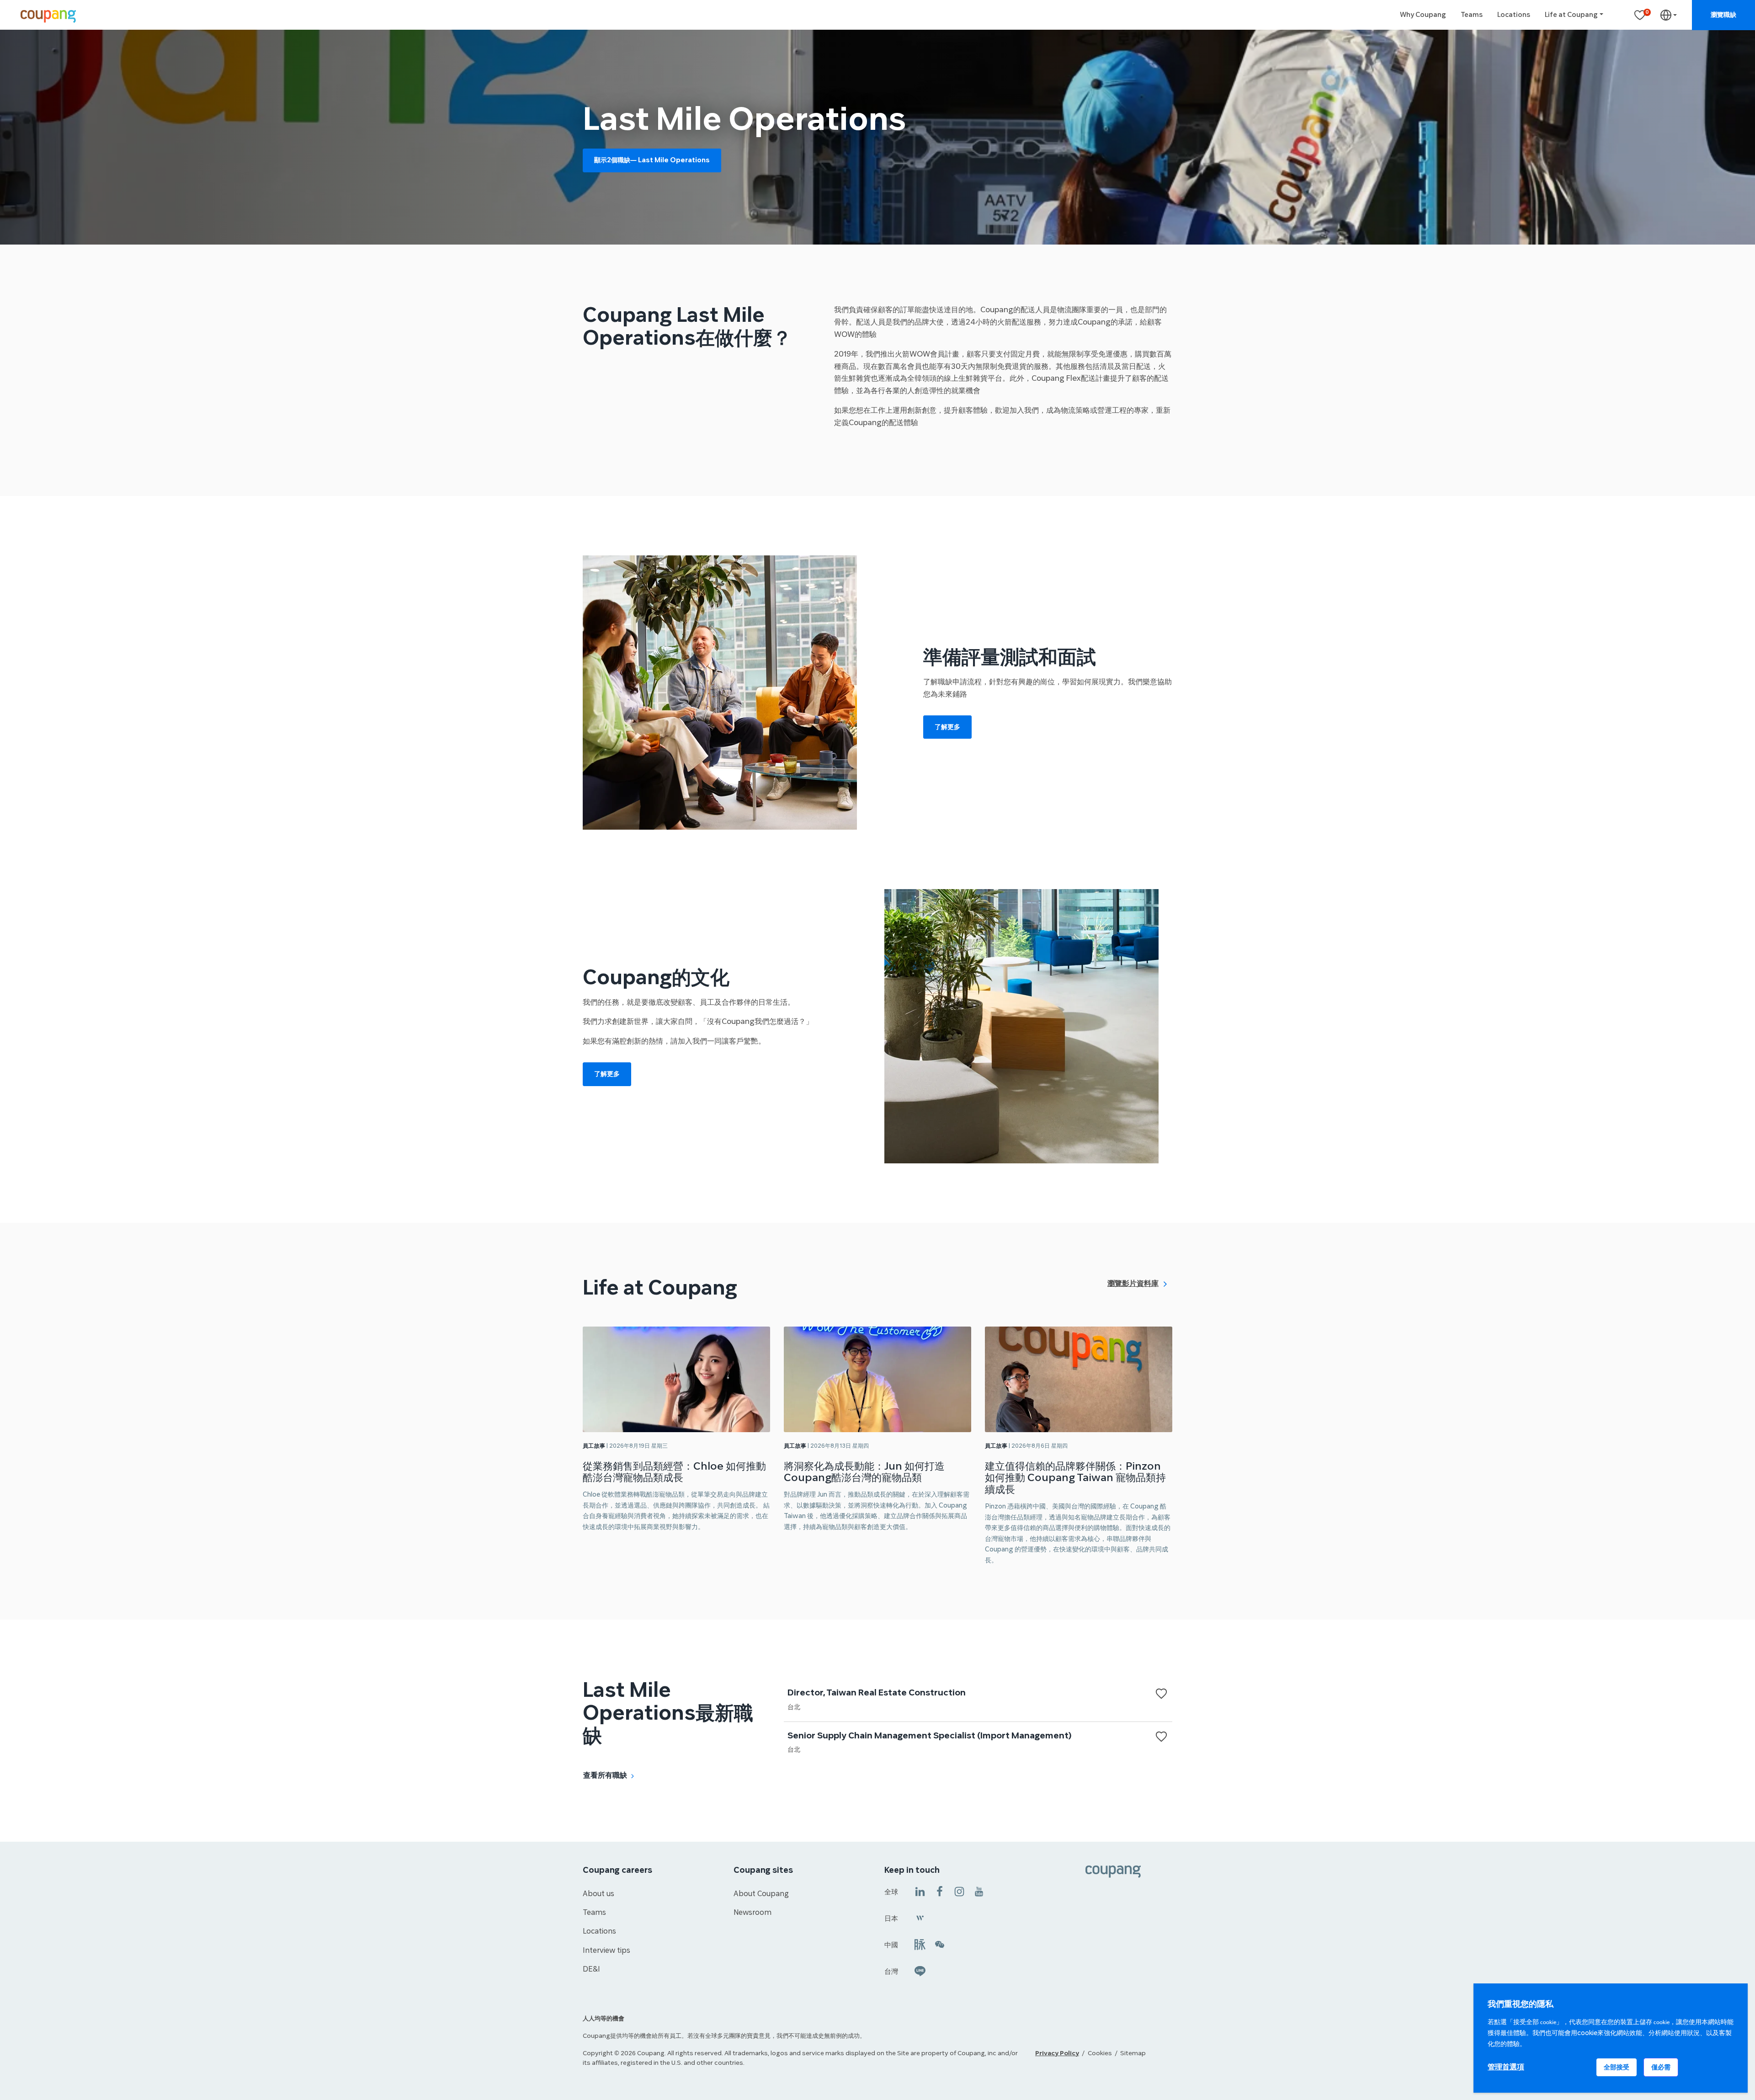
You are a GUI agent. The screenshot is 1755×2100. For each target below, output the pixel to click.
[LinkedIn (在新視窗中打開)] (920, 1891)
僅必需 (1661, 2067)
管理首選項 (1506, 2067)
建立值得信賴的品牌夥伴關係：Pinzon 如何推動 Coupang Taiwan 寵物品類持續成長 (1075, 1478)
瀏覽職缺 (1723, 15)
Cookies (1100, 2053)
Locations (1514, 15)
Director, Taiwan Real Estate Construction (877, 1693)
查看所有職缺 (605, 1775)
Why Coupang (1423, 15)
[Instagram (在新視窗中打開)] (959, 1891)
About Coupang (761, 1894)
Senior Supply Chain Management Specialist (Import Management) (929, 1736)
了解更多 (947, 727)
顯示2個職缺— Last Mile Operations (652, 160)
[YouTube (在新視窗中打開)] (979, 1891)
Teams (1472, 15)
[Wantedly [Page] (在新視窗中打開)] (920, 1917)
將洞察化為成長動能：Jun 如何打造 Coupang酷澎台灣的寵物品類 (864, 1472)
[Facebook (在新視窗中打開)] (940, 1891)
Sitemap (1133, 2053)
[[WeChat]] (940, 1944)
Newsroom (753, 1913)
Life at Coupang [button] (1571, 15)
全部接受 (1617, 2067)
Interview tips (606, 1951)
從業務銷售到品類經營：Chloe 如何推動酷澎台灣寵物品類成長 (674, 1472)
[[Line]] (920, 1970)
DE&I (591, 1969)
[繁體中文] (1669, 15)
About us (598, 1894)
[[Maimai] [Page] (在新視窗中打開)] (920, 1944)
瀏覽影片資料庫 (1133, 1283)
